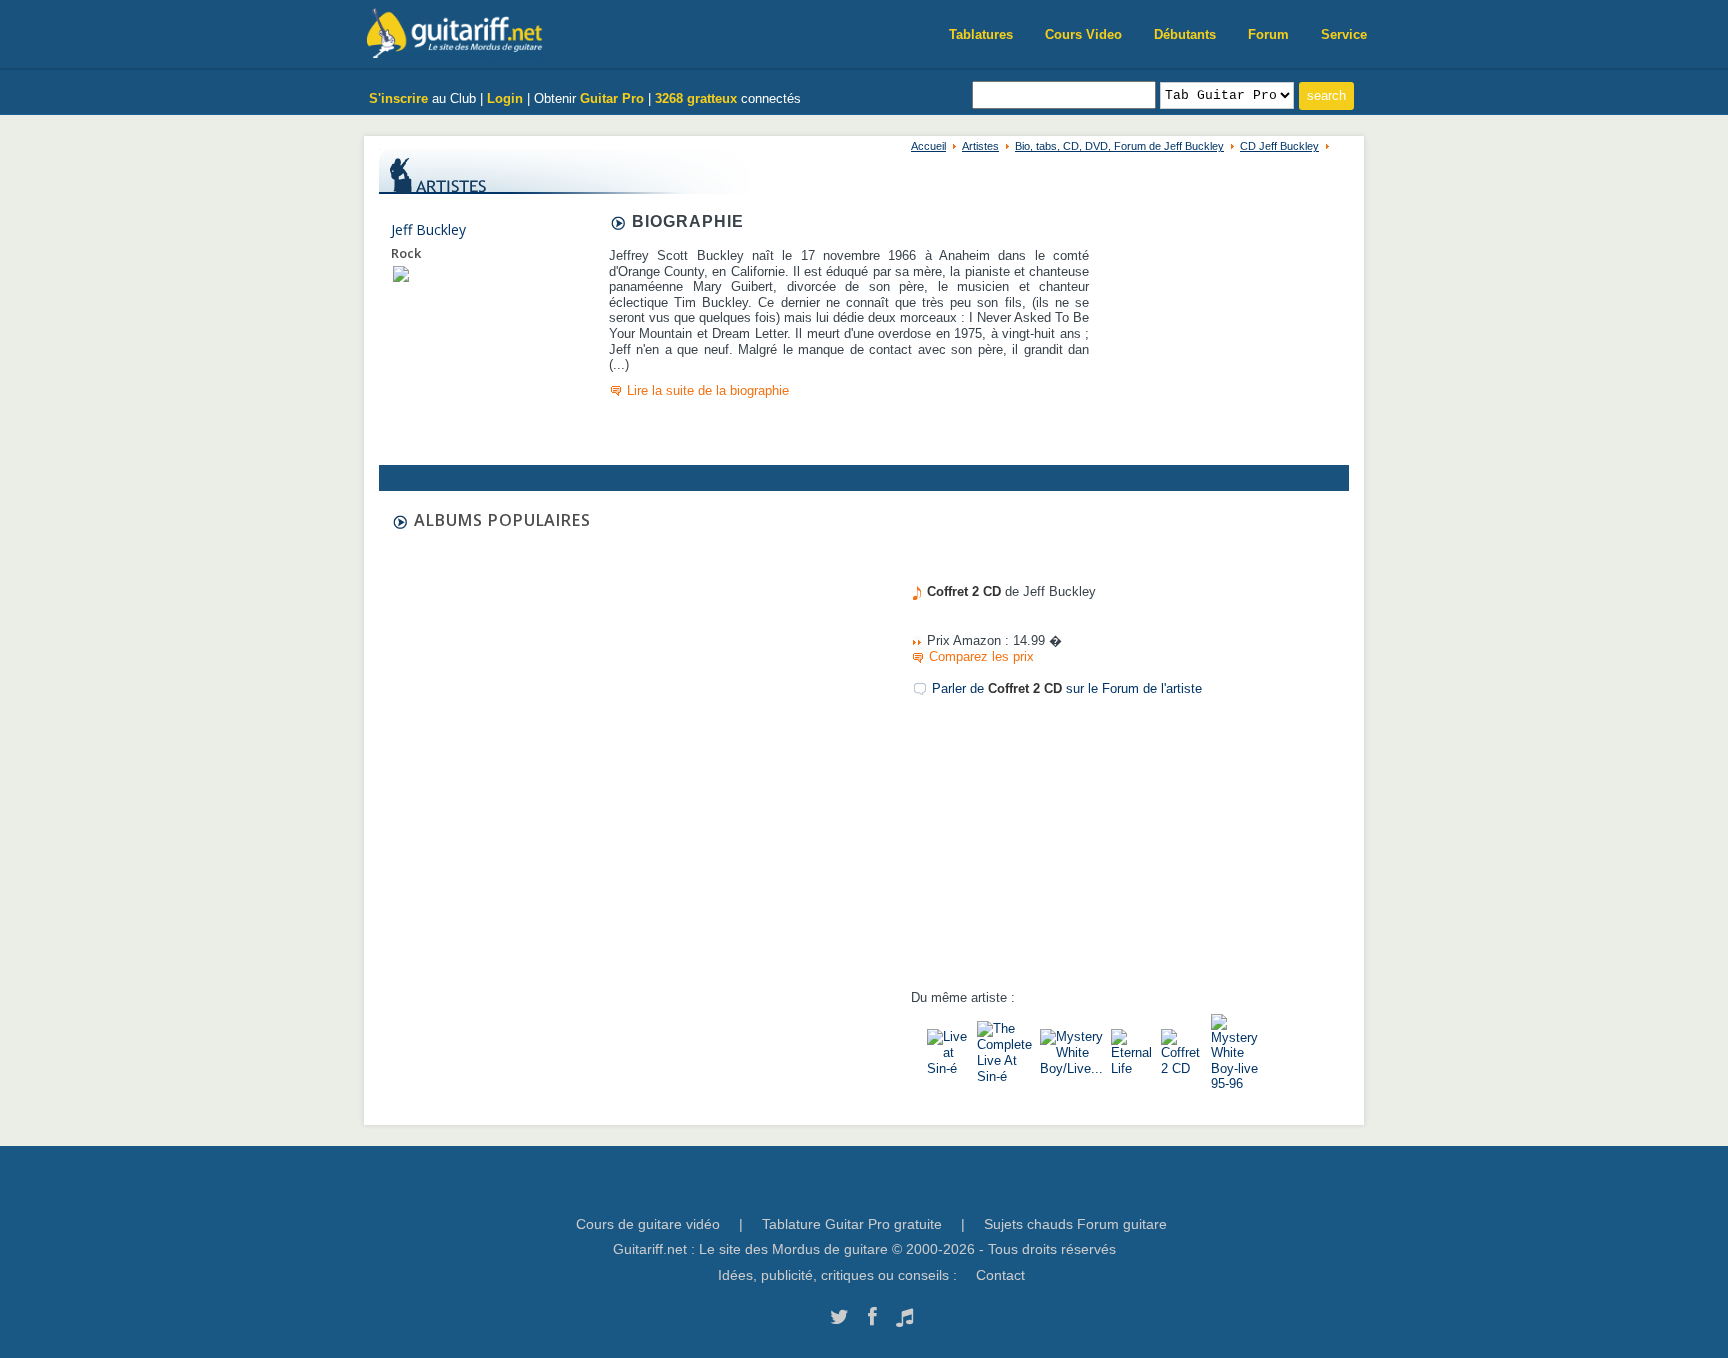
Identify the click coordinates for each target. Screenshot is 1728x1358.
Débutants (1185, 34)
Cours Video (1083, 34)
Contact (1000, 1275)
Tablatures (981, 34)
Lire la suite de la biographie (708, 390)
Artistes (980, 146)
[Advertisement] (849, 553)
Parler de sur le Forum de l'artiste (1067, 688)
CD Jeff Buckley (1279, 146)
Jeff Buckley (428, 229)
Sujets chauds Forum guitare (1075, 1224)
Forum (1268, 34)
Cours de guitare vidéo (648, 1224)
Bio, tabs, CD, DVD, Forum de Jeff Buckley (1119, 146)
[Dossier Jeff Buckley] (401, 273)
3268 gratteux (696, 98)
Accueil (928, 146)
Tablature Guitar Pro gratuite (852, 1224)
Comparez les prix (981, 656)
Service (1344, 34)
